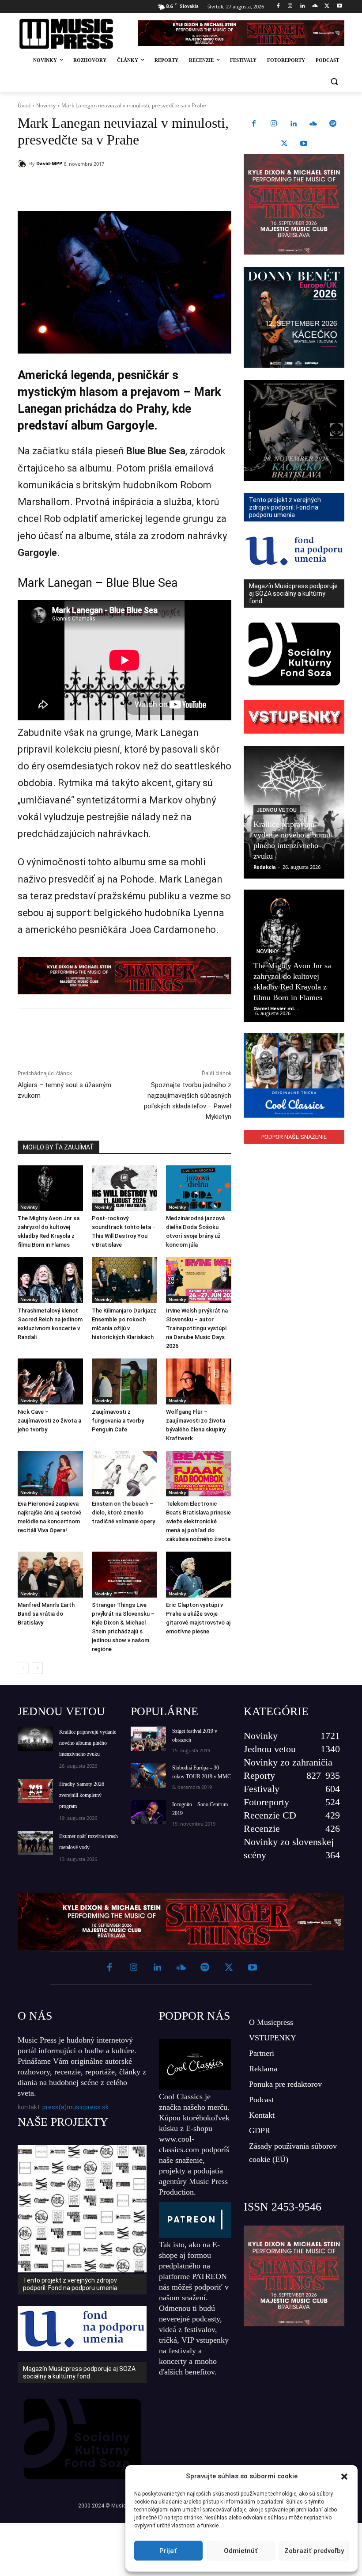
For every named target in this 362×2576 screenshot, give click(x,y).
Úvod (24, 105)
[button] (344, 2477)
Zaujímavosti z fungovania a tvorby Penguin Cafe (118, 1421)
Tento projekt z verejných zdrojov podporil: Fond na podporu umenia (70, 2284)
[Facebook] (278, 6)
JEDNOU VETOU (61, 1711)
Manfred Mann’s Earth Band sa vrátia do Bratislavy (46, 1614)
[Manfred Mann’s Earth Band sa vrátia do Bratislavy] (50, 1575)
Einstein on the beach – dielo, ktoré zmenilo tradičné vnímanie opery (123, 1512)
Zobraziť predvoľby (314, 2551)
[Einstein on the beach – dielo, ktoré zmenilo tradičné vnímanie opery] (124, 1474)
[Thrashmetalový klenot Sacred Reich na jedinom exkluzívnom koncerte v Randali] (50, 1280)
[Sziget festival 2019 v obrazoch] (148, 1739)
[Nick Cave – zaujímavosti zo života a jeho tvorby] (50, 1381)
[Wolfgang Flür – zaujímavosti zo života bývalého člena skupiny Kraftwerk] (199, 1381)
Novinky (46, 105)
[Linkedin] (303, 6)
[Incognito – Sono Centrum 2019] (148, 1812)
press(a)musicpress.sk (75, 2107)
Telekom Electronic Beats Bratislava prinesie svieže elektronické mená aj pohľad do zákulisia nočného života (198, 1521)
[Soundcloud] (315, 6)
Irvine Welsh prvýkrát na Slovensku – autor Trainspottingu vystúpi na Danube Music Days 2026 (197, 1328)
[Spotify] (333, 124)
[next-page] (37, 1668)
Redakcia (265, 867)
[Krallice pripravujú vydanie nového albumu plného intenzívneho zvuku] (35, 1739)
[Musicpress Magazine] (72, 34)
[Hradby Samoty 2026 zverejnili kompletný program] (35, 1791)
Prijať (168, 2551)
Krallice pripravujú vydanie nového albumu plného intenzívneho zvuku (88, 1743)
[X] (327, 6)
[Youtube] (339, 6)
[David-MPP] (23, 164)
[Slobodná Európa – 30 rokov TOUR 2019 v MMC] (148, 1775)
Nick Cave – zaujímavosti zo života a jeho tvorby (49, 1421)
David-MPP (49, 163)
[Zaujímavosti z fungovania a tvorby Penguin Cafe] (124, 1381)
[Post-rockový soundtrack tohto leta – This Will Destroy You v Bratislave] (124, 1188)
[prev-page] (23, 1668)
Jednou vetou (277, 810)
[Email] (145, 186)
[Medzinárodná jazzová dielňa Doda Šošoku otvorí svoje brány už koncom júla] (199, 1188)
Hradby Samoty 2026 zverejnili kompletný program (82, 1795)
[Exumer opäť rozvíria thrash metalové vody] (35, 1843)
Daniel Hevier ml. (274, 1008)
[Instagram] (290, 6)
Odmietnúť (241, 2551)
